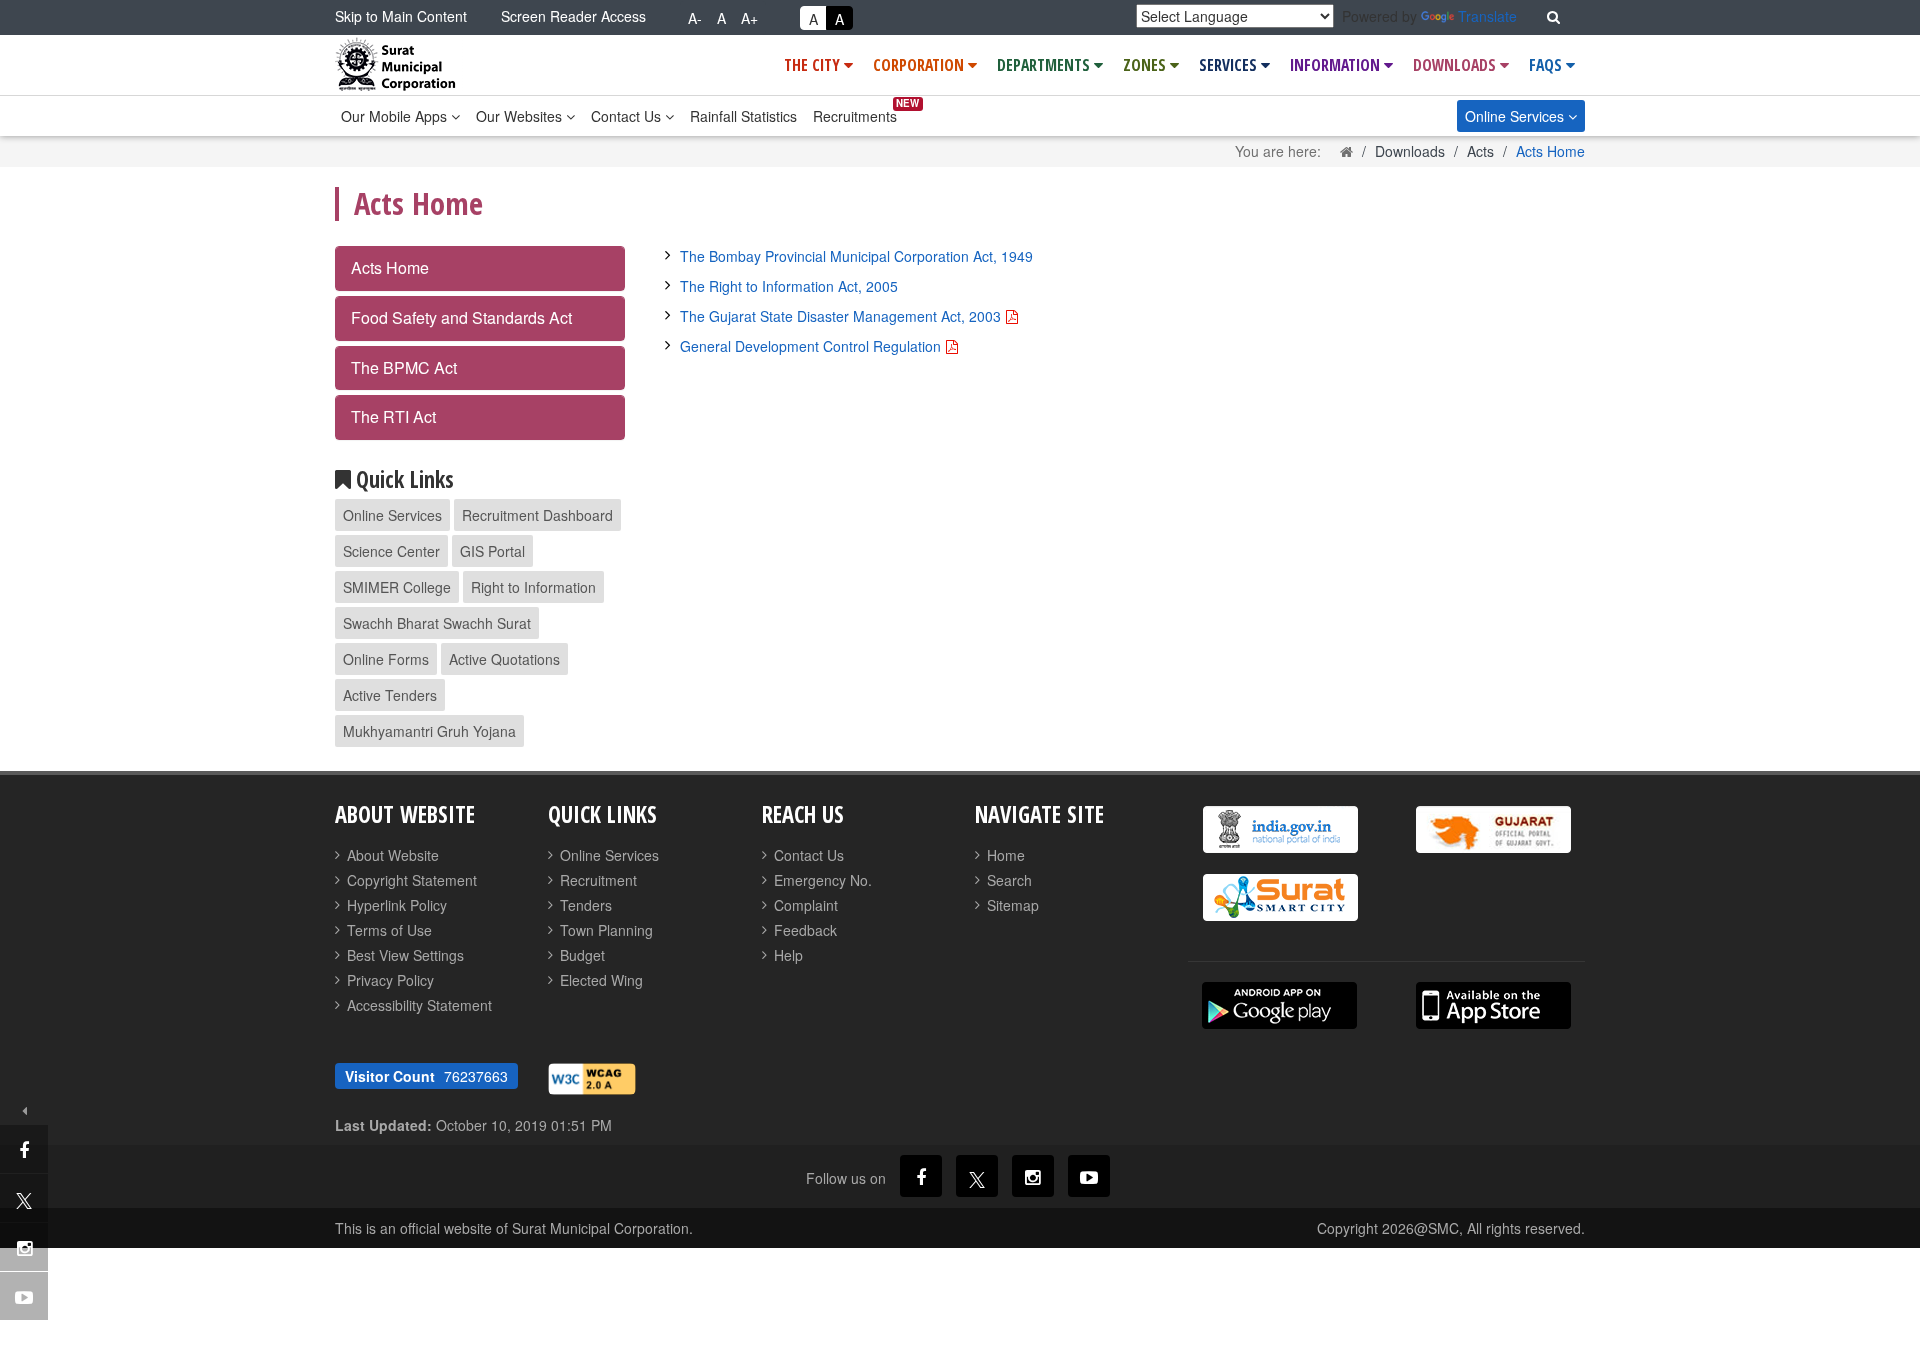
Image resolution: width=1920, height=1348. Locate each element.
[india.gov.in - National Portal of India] (1280, 829)
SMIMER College (397, 587)
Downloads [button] (1456, 65)
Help (788, 955)
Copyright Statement (412, 880)
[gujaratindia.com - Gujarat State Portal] (1493, 829)
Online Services (1516, 116)
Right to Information (533, 587)
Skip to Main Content (401, 16)
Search (1009, 880)
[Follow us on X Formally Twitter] (977, 1176)
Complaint (806, 905)
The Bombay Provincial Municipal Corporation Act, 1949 (856, 256)
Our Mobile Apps (396, 116)
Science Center (391, 551)
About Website (393, 855)
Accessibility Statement (419, 1005)
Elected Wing (601, 980)
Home (1006, 855)
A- (695, 18)
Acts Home (390, 267)
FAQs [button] (1547, 65)
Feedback (805, 930)
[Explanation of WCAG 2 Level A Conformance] (592, 1077)
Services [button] (1230, 65)
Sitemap (1013, 905)
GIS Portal (492, 551)
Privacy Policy (390, 980)
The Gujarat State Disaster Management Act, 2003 (840, 316)
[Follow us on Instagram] (1033, 1176)
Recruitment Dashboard (537, 515)
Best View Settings (405, 955)
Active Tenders (390, 695)
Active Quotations (504, 659)
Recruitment (598, 880)
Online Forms (386, 659)
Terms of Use (389, 930)
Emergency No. (823, 880)
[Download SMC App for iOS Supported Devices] (1493, 1005)
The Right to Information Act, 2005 (789, 286)
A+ (749, 18)
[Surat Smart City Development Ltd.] (1280, 897)
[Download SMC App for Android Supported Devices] (1279, 1005)
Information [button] (1337, 65)
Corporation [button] (920, 65)
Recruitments (855, 116)
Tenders (586, 905)
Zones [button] (1146, 65)
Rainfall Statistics (743, 116)
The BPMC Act (404, 367)
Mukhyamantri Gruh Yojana (429, 731)
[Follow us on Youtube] (1089, 1176)
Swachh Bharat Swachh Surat (437, 623)
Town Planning (606, 930)
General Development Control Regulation (810, 346)
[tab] (480, 268)
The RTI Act (393, 416)
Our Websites (521, 116)
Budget (582, 955)
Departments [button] (1045, 65)
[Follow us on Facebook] (921, 1176)
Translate (1487, 16)
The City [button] (814, 65)
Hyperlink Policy (397, 905)
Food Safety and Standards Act (461, 317)
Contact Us (628, 116)
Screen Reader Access (573, 16)
